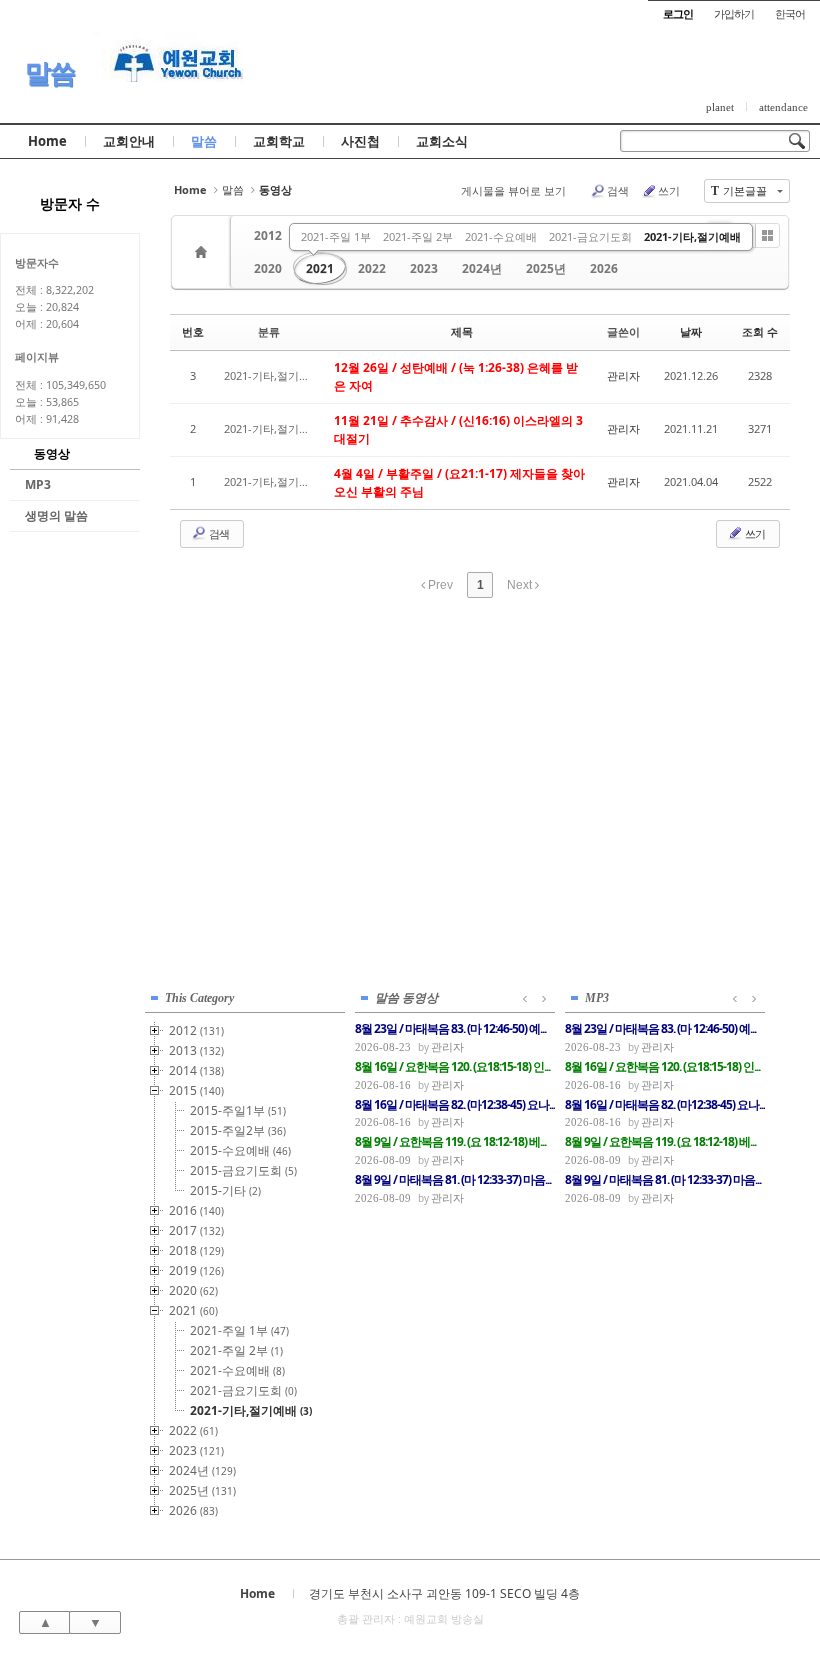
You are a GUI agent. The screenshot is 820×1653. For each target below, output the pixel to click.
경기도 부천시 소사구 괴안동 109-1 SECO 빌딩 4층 (444, 1593)
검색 (618, 190)
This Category (199, 998)
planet (720, 107)
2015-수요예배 (240, 1150)
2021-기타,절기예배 (692, 236)
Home (47, 141)
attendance (783, 107)
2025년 (546, 268)
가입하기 (734, 13)
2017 (196, 1230)
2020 (268, 268)
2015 (196, 1090)
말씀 (50, 72)
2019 (196, 1270)
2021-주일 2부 (418, 236)
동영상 (52, 453)
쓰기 (669, 190)
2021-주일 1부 (336, 236)
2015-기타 (225, 1190)
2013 (196, 1050)
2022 (372, 268)
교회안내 (129, 141)
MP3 (38, 484)
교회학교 (279, 141)
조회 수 (760, 331)
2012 (268, 235)
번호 (193, 331)
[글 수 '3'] (204, 252)
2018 (196, 1250)
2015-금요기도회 (243, 1170)
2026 (604, 268)
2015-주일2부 (238, 1130)
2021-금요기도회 (590, 236)
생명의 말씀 (56, 515)
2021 (320, 268)
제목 (462, 331)
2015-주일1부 (238, 1110)
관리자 (623, 375)
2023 (424, 268)
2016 (196, 1210)
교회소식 (442, 141)
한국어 (790, 13)
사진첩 (360, 141)
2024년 (482, 268)
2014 (196, 1070)
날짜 (691, 331)
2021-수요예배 (501, 236)
